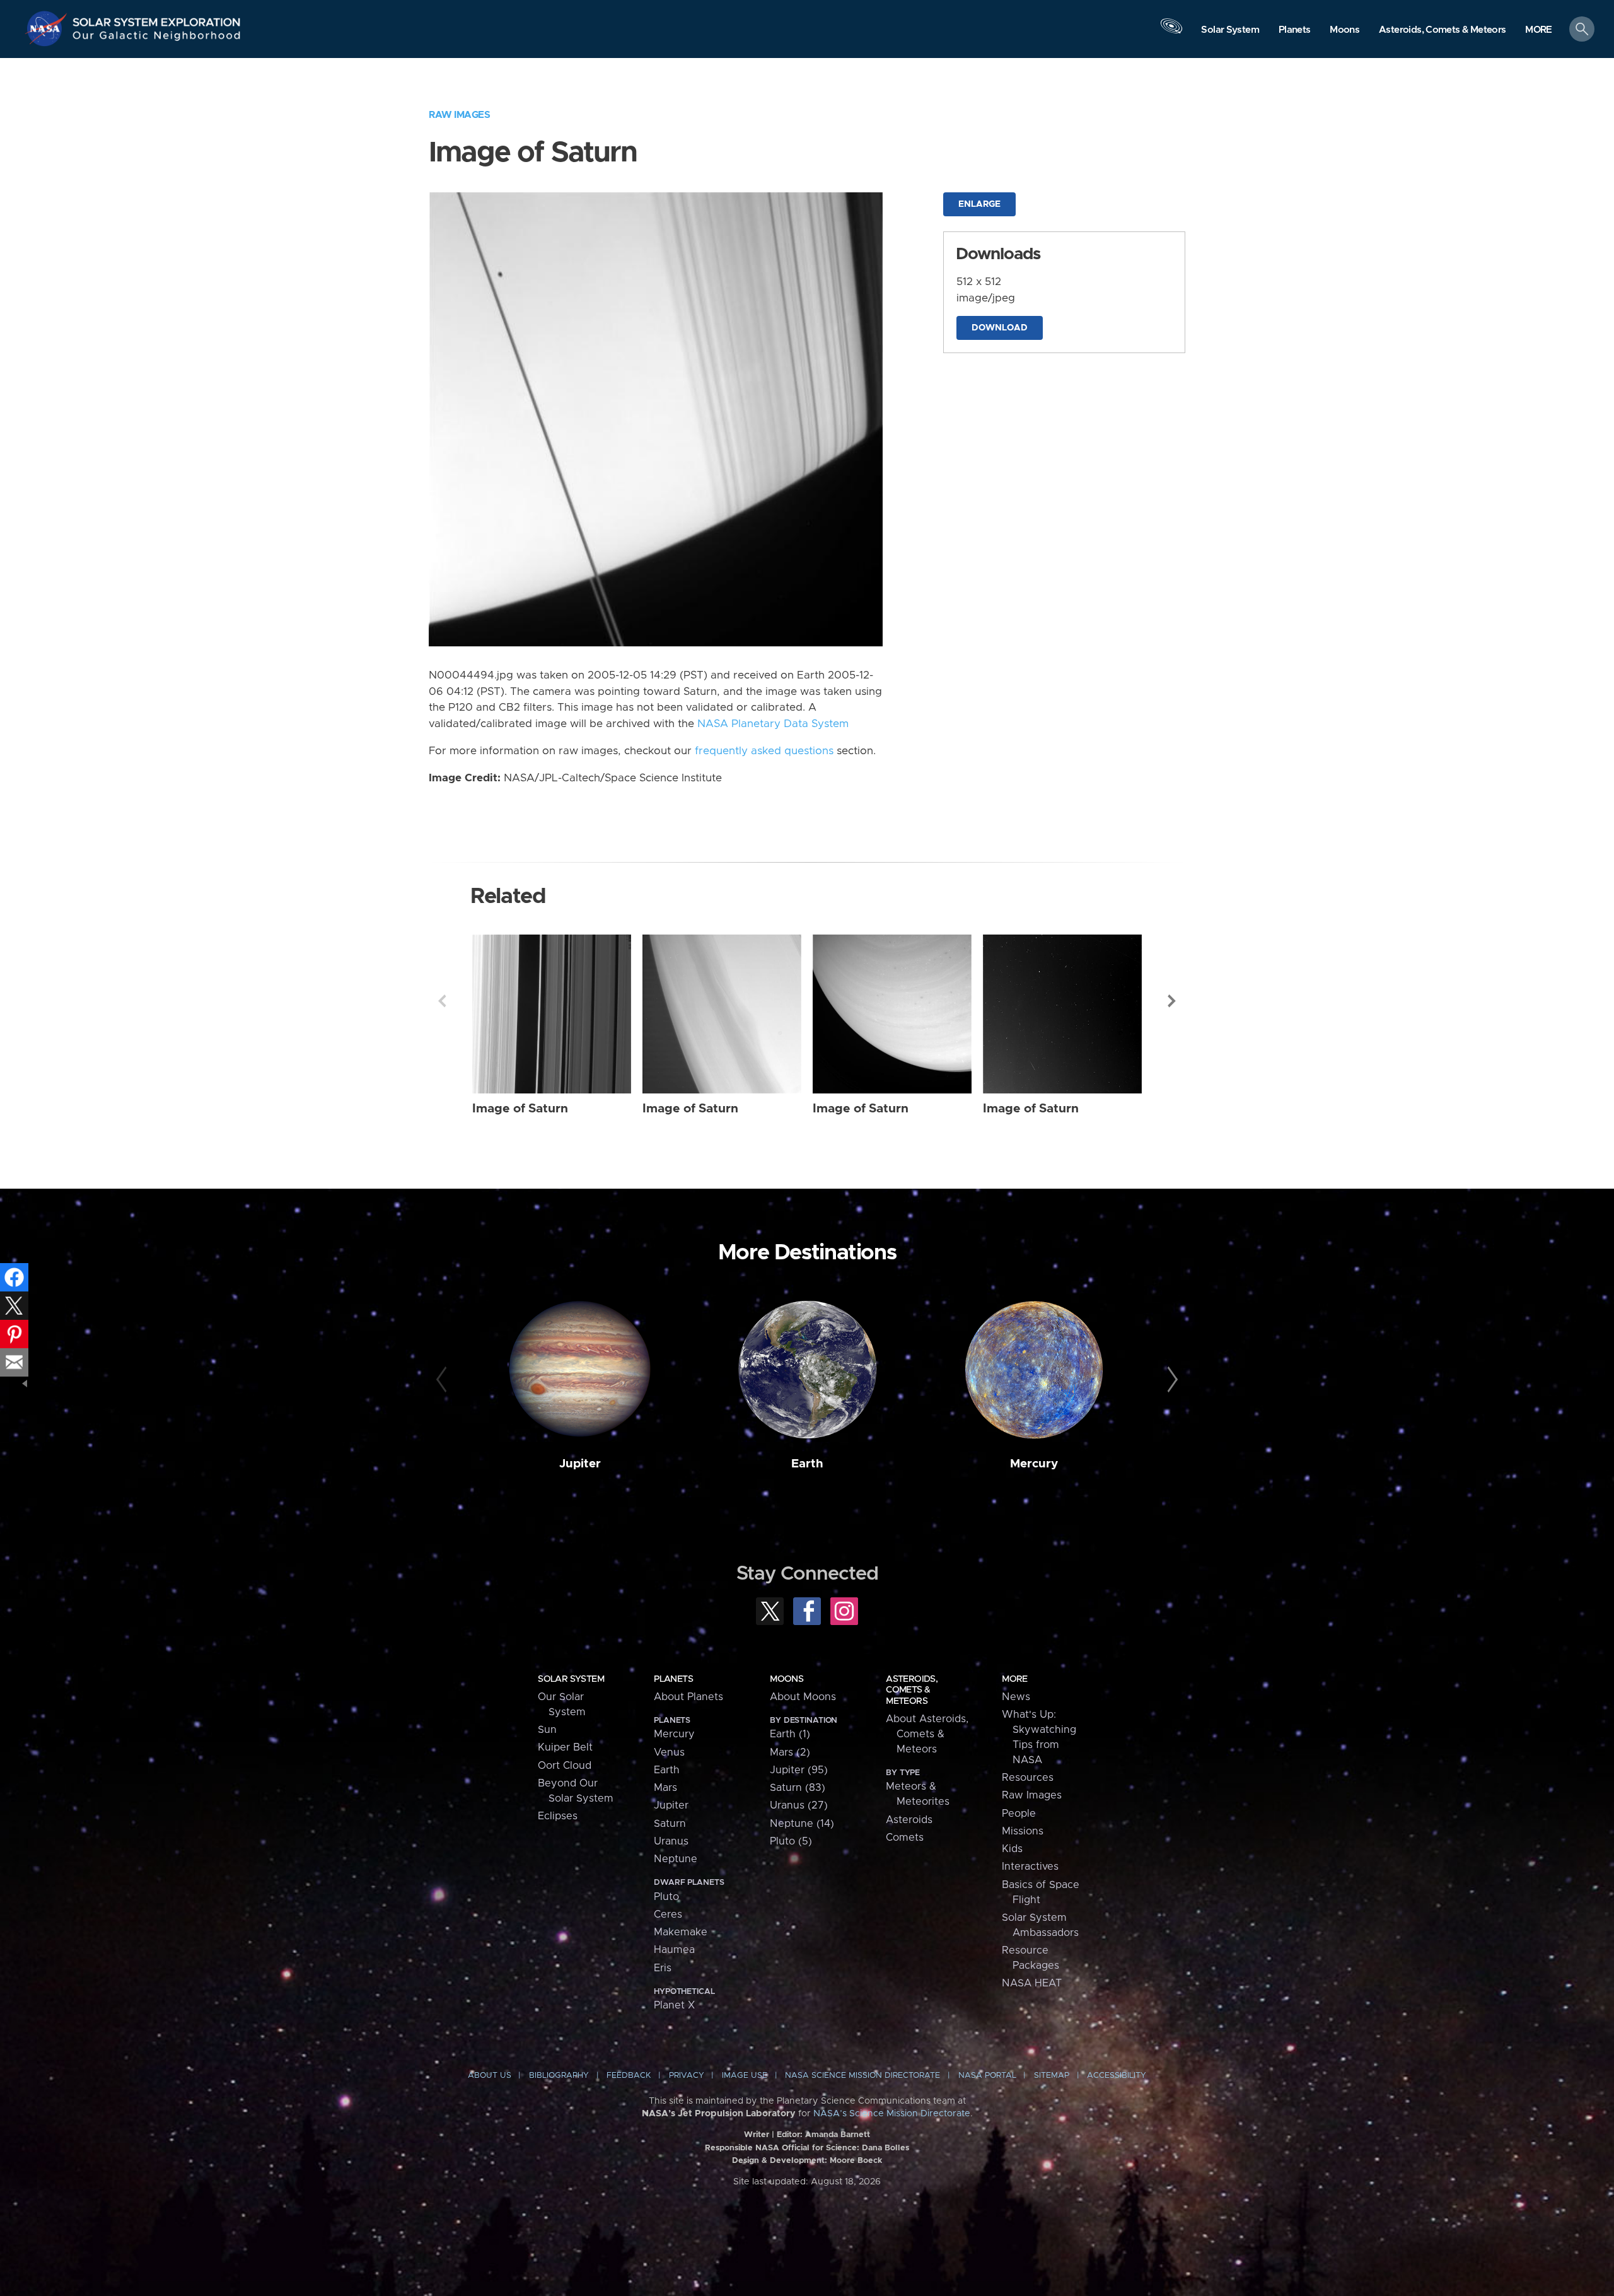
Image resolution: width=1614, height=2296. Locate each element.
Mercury (1034, 1464)
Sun (547, 1730)
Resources (1028, 1778)
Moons (787, 1679)
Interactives (1030, 1867)
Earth (807, 1464)
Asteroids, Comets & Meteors (912, 1690)
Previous (442, 1001)
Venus (669, 1752)
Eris (663, 1968)
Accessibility (1117, 2076)
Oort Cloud (565, 1766)
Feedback (629, 2076)
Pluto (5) (791, 1841)
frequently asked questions (764, 751)
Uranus (671, 1841)
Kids (1012, 1849)
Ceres (668, 1914)
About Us (490, 2076)
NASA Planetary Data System (773, 724)
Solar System (571, 1679)
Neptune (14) (802, 1824)
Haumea (674, 1950)
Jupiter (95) (799, 1770)
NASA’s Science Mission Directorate (892, 2114)
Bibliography (559, 2076)
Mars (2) (790, 1752)
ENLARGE (979, 204)
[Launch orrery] (1171, 32)
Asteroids (909, 1820)
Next (1172, 1001)
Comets (905, 1838)
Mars (665, 1788)
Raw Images (459, 115)
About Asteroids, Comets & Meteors (927, 1734)
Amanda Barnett (838, 2135)
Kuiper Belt (565, 1747)
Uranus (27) (799, 1805)
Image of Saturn (520, 1109)
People (1019, 1814)
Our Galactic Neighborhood (157, 38)
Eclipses (558, 1816)
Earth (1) (790, 1734)
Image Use (745, 2076)
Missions (1023, 1831)
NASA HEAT (1032, 1983)
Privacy (687, 2076)
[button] (1539, 30)
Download (1000, 328)
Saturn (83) (798, 1788)
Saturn (670, 1824)
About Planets (688, 1697)
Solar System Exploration (157, 19)
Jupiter (580, 1464)
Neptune (676, 1859)
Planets (673, 1679)
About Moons (803, 1697)
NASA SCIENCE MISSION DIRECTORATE (862, 2076)
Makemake (681, 1932)
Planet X (674, 2005)
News (1016, 1697)
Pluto (666, 1897)
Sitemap (1052, 2076)
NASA (48, 28)
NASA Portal (987, 2076)
